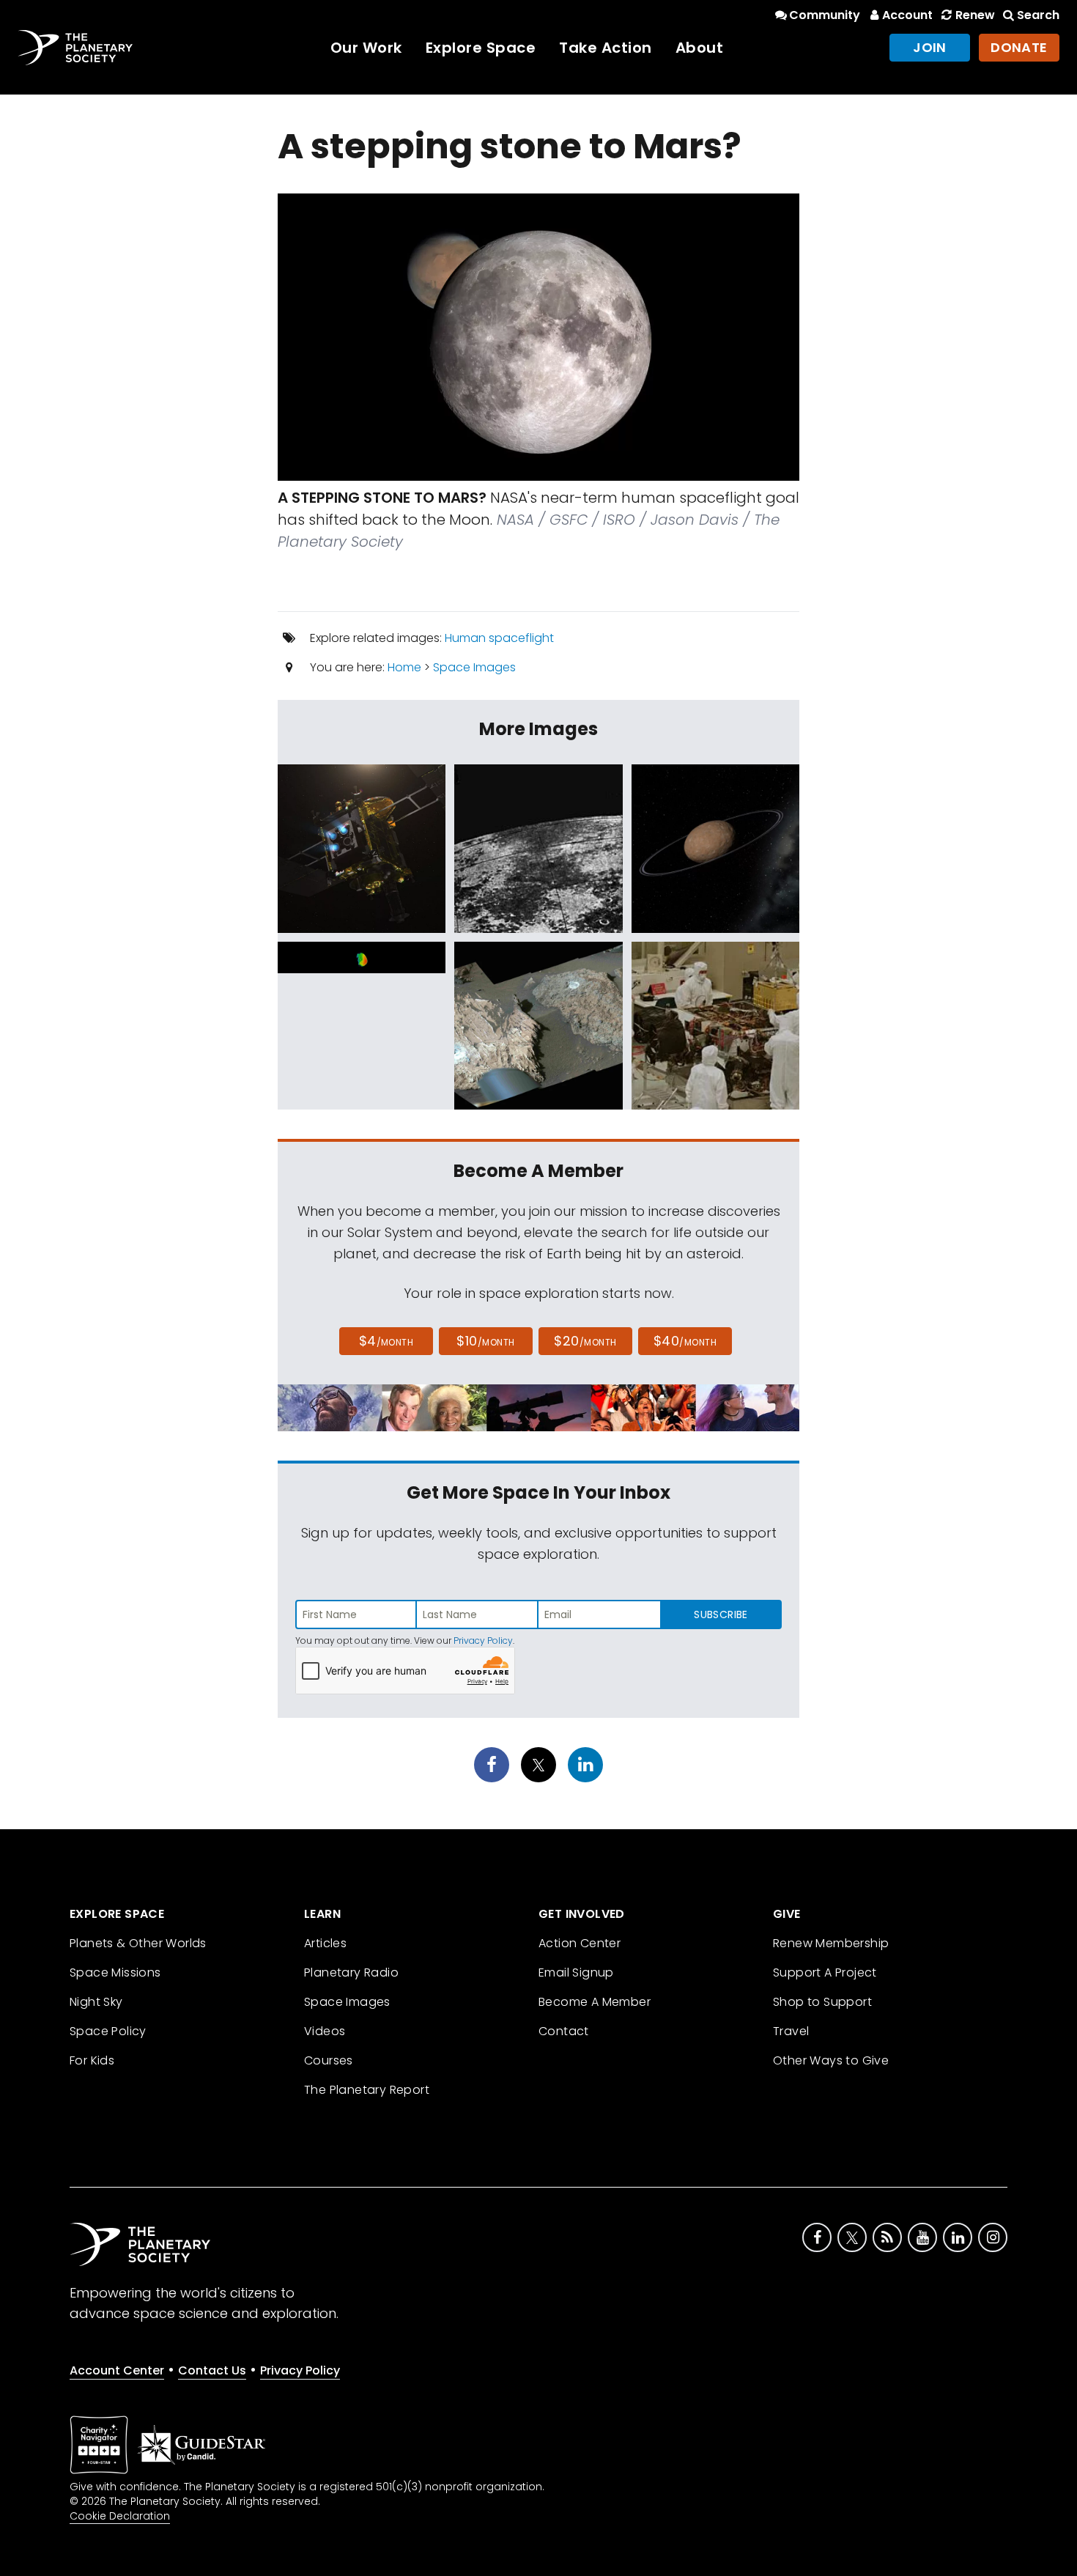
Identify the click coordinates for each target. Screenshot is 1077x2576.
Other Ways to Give (831, 2060)
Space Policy (108, 2031)
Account (907, 15)
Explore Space (481, 48)
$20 (585, 1341)
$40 (685, 1341)
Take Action (606, 48)
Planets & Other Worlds (138, 1943)
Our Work (366, 48)
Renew (975, 15)
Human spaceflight (499, 638)
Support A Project (825, 1972)
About (700, 48)
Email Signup (576, 1972)
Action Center (580, 1943)
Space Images (474, 667)
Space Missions (115, 1972)
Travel (791, 2031)
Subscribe (721, 1614)
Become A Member (595, 2002)
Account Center (117, 2370)
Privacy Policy (483, 1641)
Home (404, 667)
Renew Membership (831, 1943)
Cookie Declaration (120, 2516)
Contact (564, 2031)
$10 (485, 1341)
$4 (386, 1341)
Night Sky (96, 2002)
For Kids (92, 2060)
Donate (1019, 47)
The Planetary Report (367, 2090)
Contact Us (212, 2370)
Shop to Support (822, 2002)
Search (1038, 15)
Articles (325, 1943)
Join (930, 47)
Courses (329, 2060)
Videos (325, 2031)
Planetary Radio (351, 1972)
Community (825, 15)
